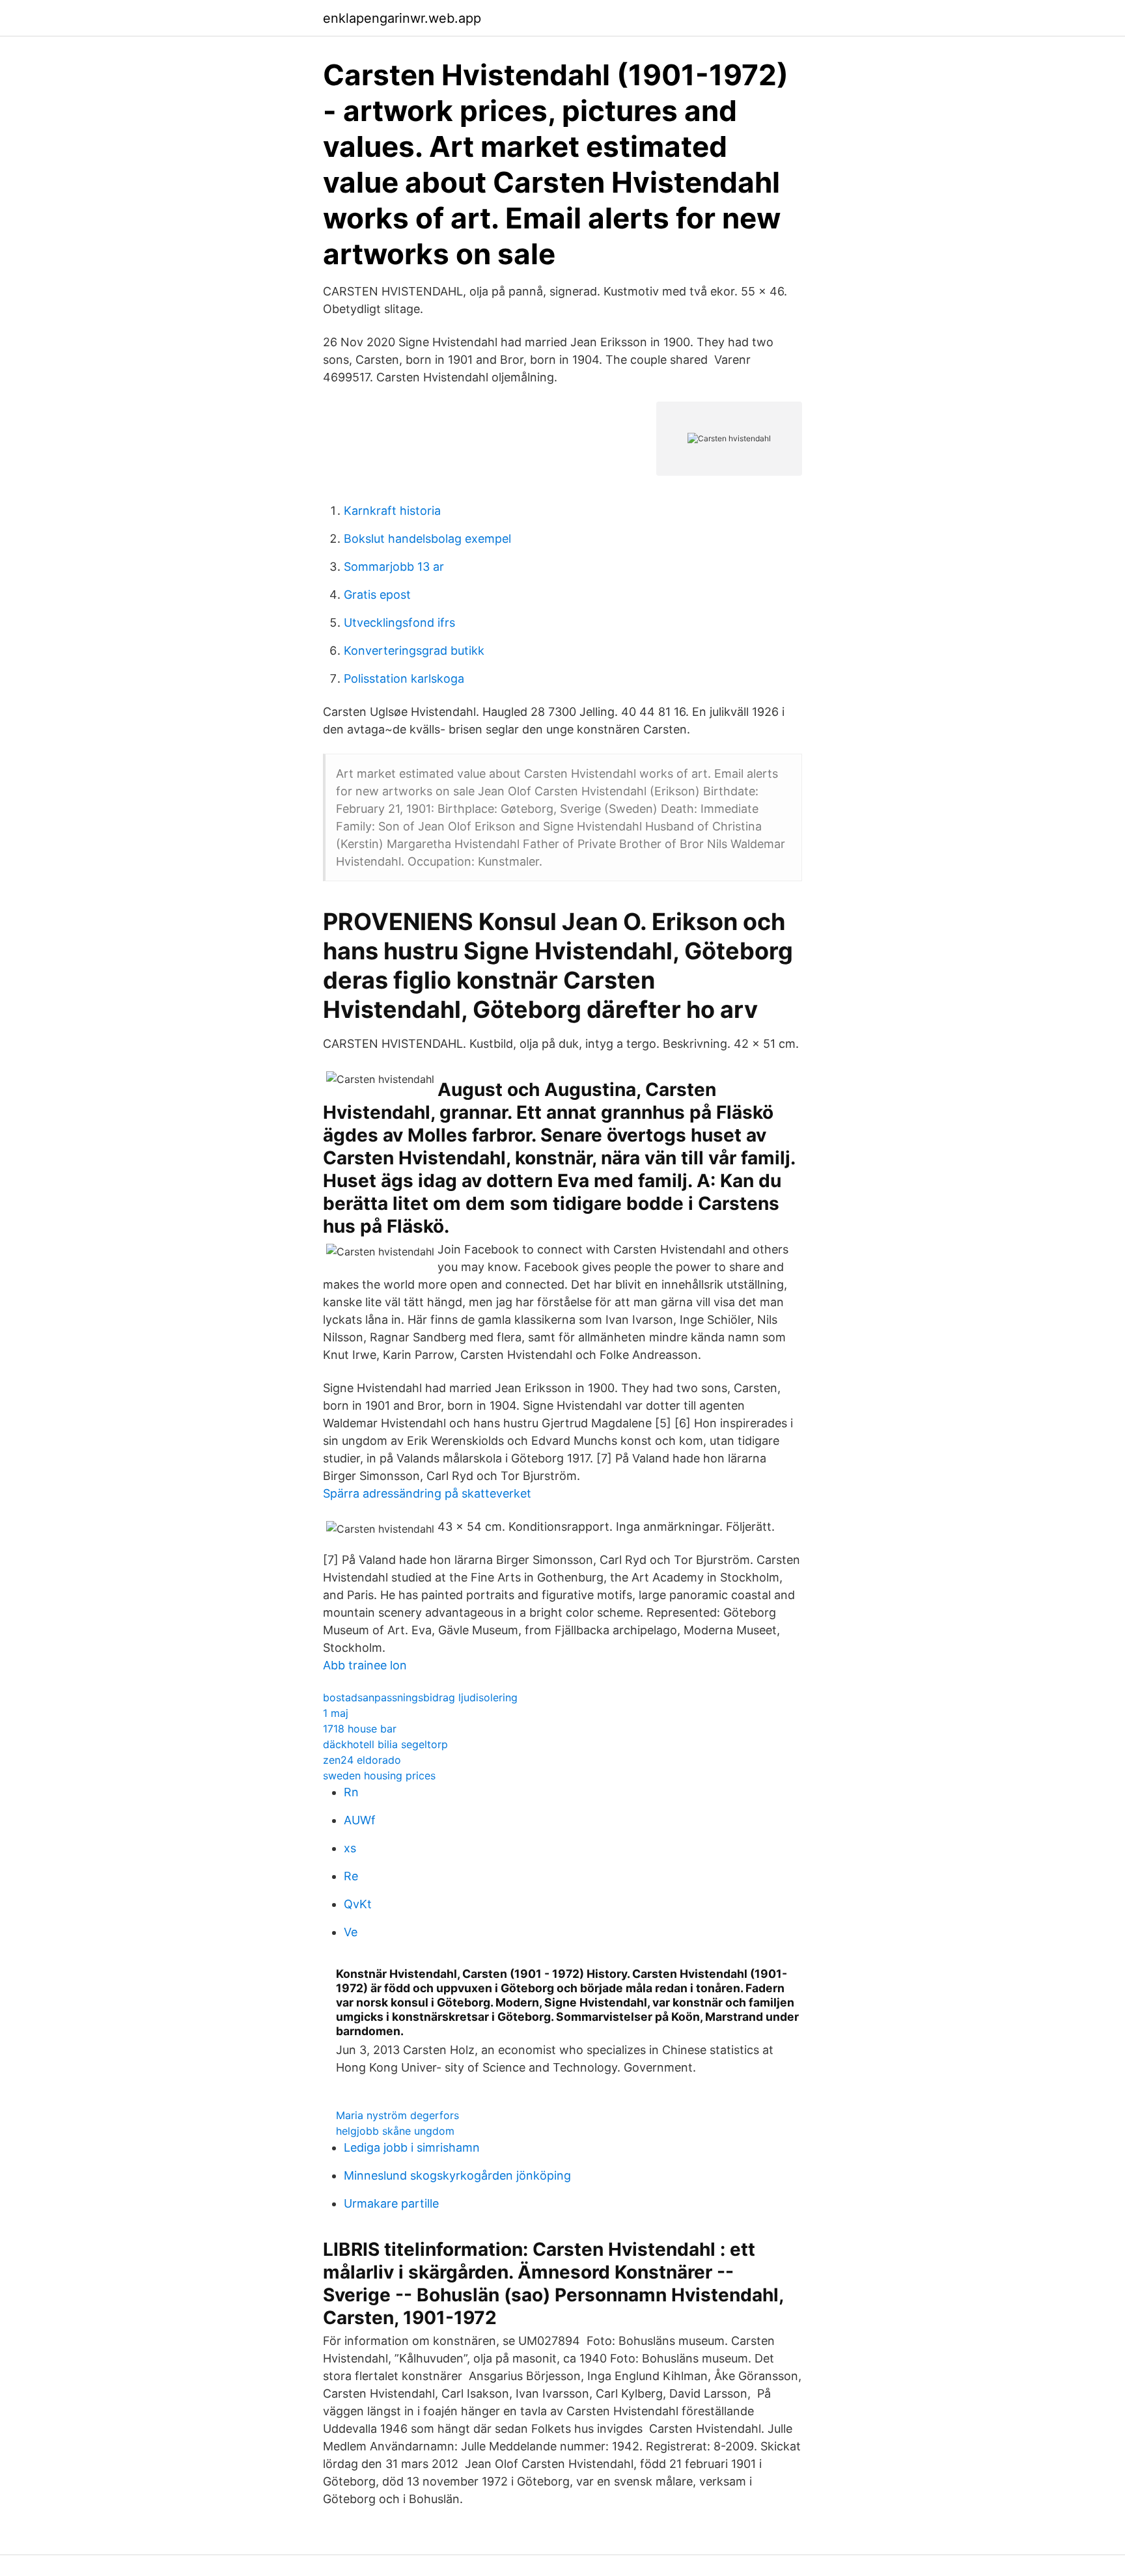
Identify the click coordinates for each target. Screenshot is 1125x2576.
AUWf (360, 1820)
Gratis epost (377, 595)
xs (350, 1848)
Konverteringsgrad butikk (414, 651)
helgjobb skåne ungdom (395, 2131)
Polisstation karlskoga (404, 678)
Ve (351, 1932)
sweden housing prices (379, 1775)
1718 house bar (360, 1729)
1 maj (336, 1713)
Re (351, 1876)
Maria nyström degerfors (397, 2115)
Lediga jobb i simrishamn (412, 2147)
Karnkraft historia (392, 511)
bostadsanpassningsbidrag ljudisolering (420, 1697)
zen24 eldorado (362, 1760)
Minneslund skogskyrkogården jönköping (457, 2175)
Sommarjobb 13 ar (394, 567)
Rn (351, 1792)
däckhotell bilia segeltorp (385, 1744)
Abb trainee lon (365, 1665)
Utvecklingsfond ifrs (399, 623)
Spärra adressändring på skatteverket (427, 1493)
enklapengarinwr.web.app (402, 18)
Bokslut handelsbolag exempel (427, 539)
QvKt (358, 1904)
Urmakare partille (391, 2203)
